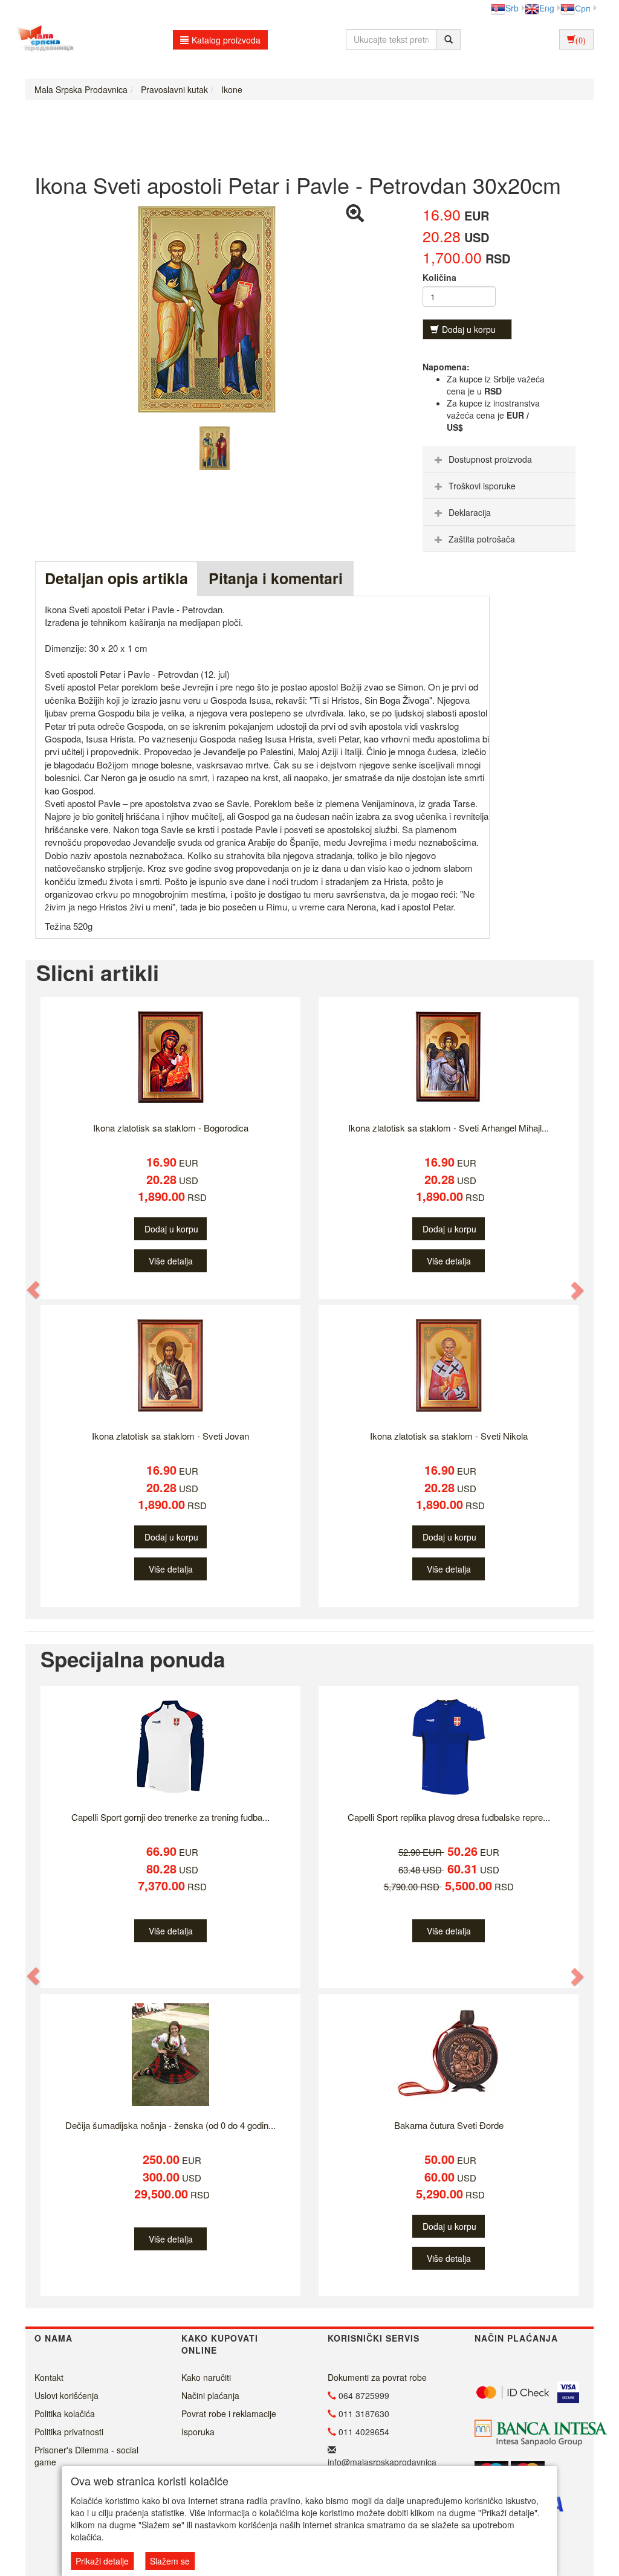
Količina (439, 277)
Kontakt (49, 2377)
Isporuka (198, 2432)
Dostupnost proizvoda (490, 459)
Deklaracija (470, 512)
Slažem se (170, 2561)
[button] (34, 1290)
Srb (512, 8)
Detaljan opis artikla (116, 578)
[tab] (499, 459)
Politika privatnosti (69, 2432)
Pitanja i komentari (276, 578)
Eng (547, 8)
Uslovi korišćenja (66, 2395)
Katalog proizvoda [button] (226, 40)
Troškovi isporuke (482, 486)
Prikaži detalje (102, 2561)
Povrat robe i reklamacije (229, 2413)
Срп (583, 8)
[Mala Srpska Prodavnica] (42, 39)
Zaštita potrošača (482, 539)
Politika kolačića (65, 2413)
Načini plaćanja (210, 2395)
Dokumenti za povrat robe (377, 2377)
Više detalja (171, 1261)
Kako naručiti (206, 2377)
